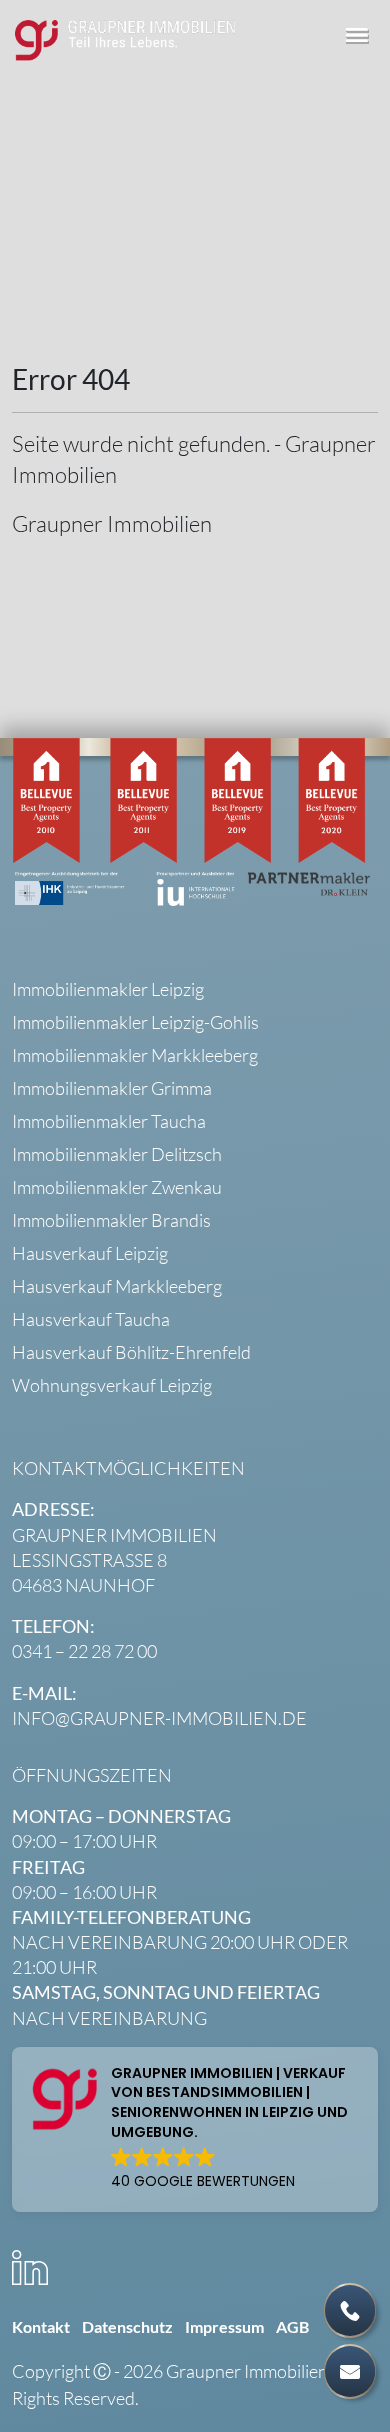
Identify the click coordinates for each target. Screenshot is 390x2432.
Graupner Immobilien (112, 523)
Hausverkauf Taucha (91, 1319)
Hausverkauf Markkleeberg (117, 1286)
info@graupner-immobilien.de (159, 1718)
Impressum (224, 2326)
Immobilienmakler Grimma (112, 1088)
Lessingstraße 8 (89, 1560)
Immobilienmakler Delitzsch (117, 1154)
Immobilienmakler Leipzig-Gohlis (135, 1022)
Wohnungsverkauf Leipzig (112, 1385)
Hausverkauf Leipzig (90, 1253)
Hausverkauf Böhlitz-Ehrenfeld (131, 1352)
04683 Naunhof (83, 1585)
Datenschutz (127, 2326)
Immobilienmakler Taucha (109, 1121)
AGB (292, 2326)
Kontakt (41, 2326)
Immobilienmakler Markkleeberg (135, 1055)
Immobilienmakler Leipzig (108, 989)
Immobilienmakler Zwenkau (117, 1187)
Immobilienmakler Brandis (111, 1220)
